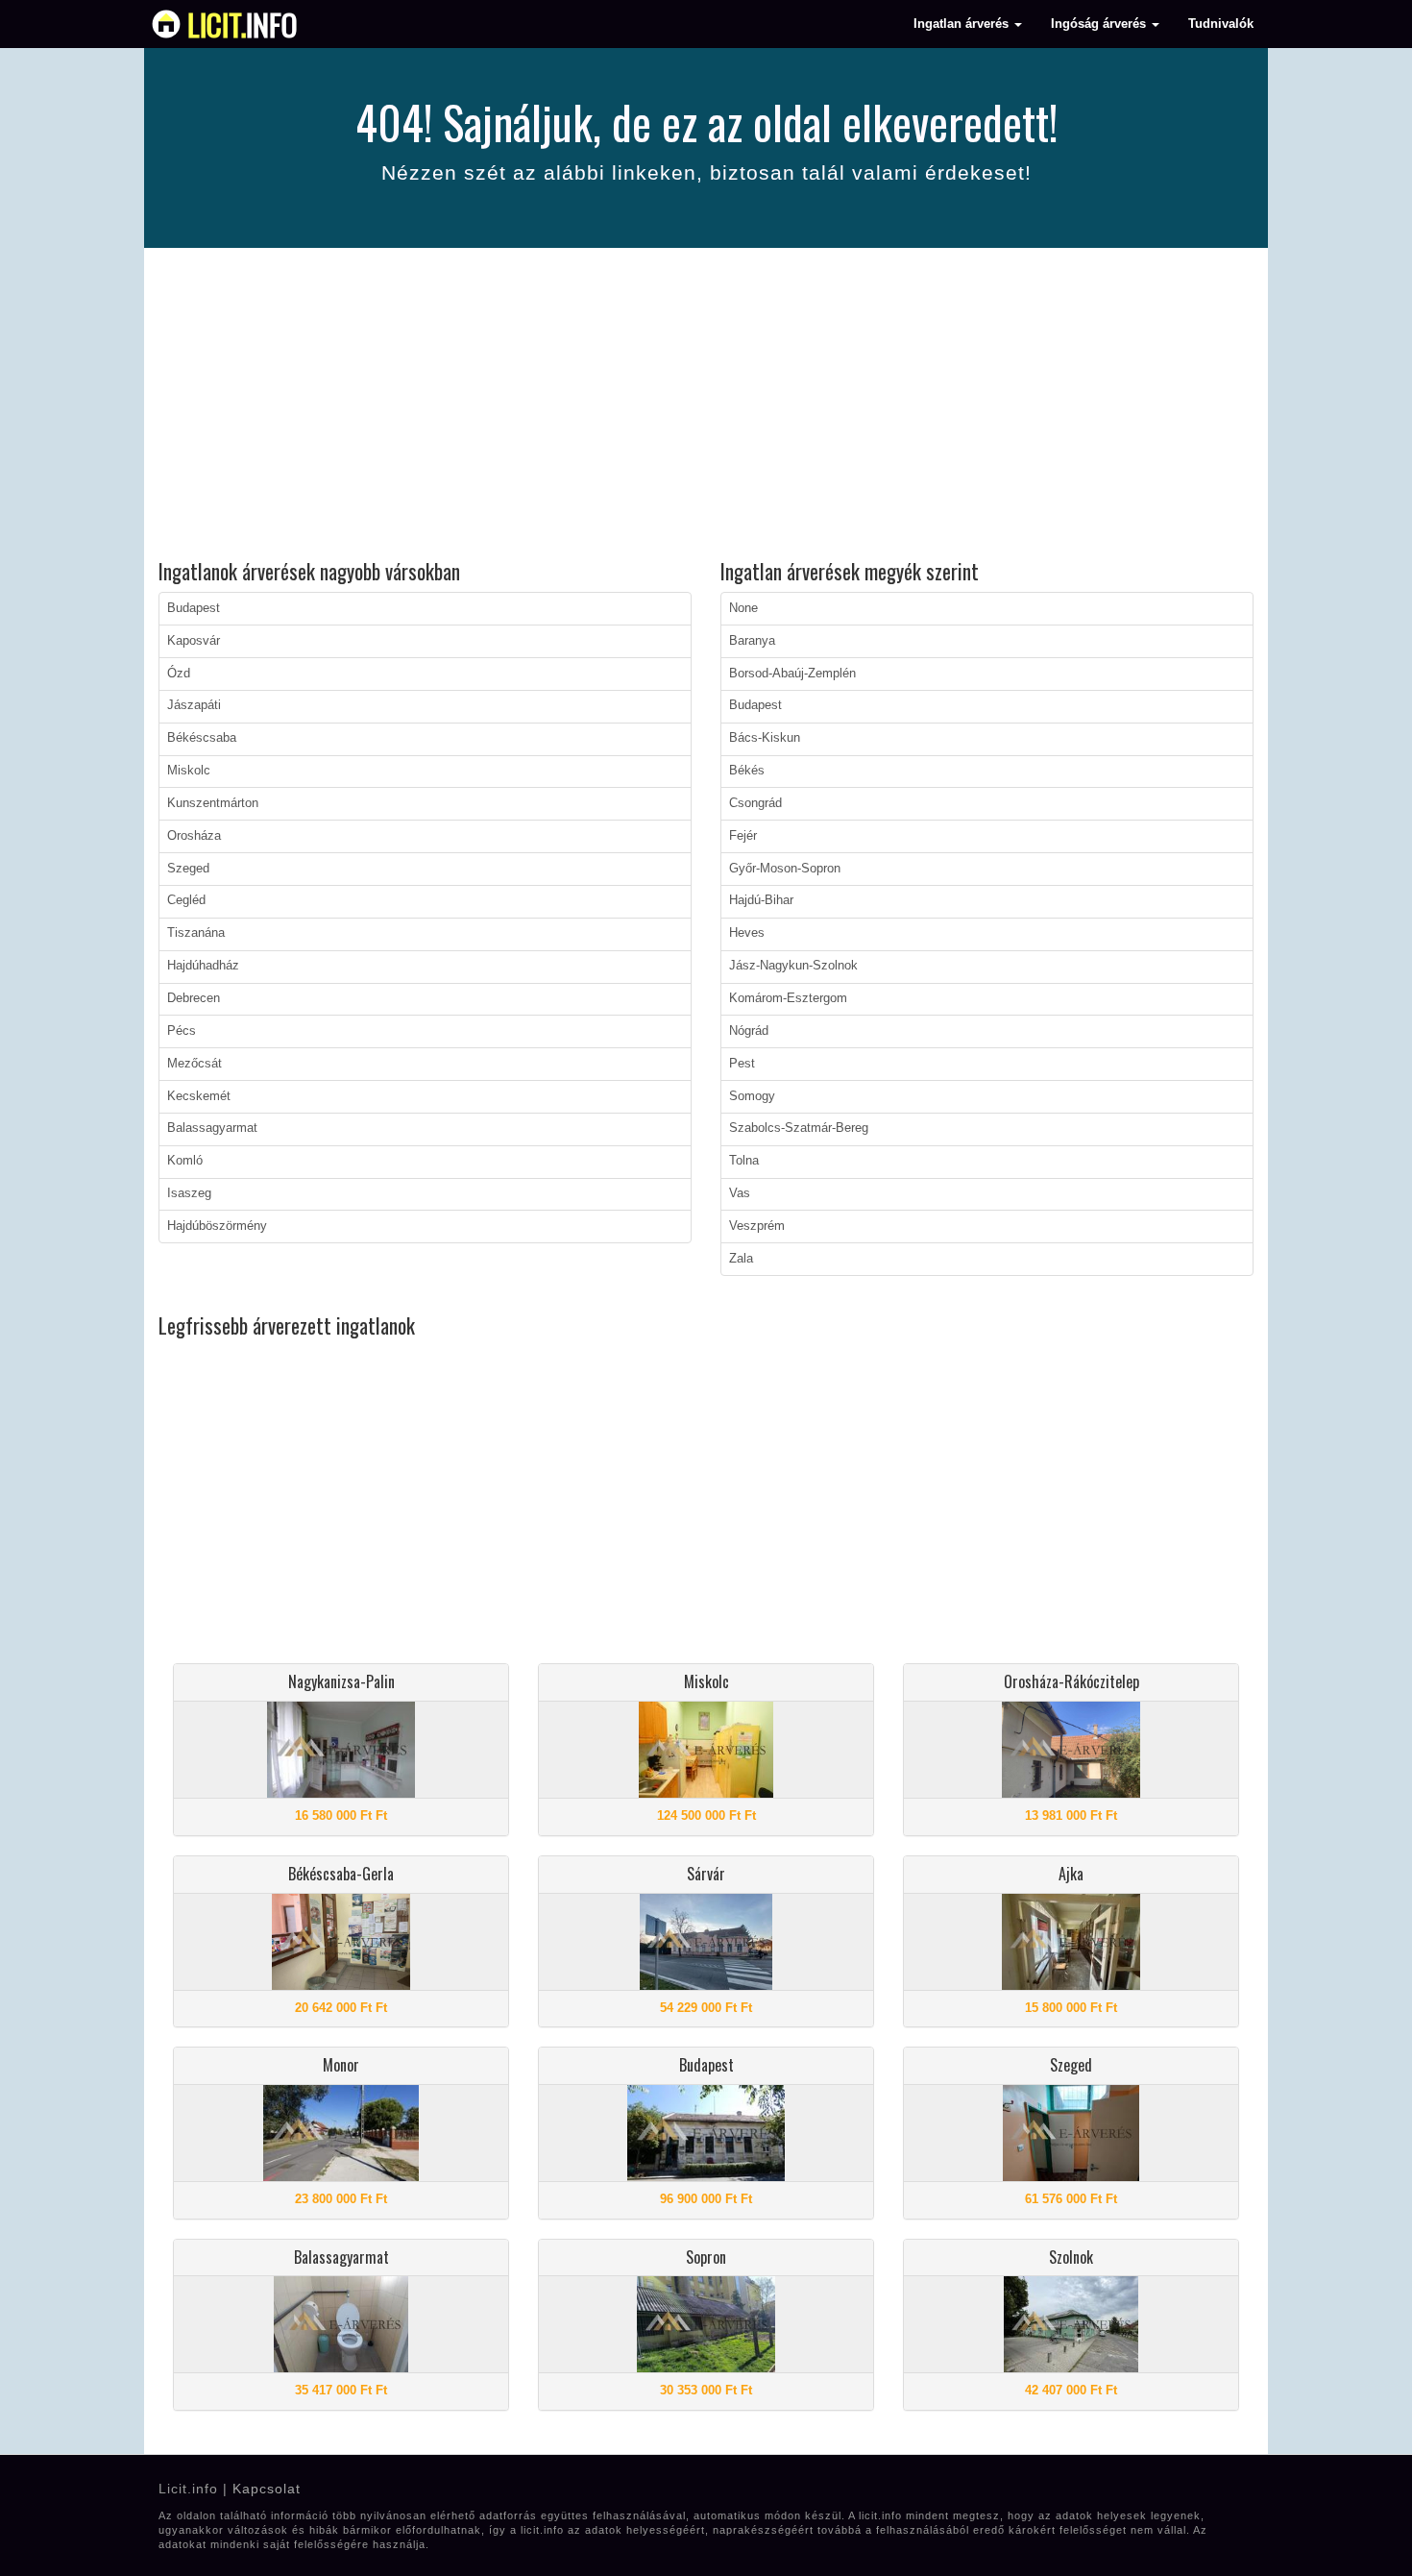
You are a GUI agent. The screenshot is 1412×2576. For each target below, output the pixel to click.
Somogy (752, 1096)
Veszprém (757, 1226)
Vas (740, 1193)
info (243, 24)
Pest (742, 1064)
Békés (747, 771)
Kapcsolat (267, 2489)
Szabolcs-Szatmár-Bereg (799, 1128)
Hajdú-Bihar (761, 900)
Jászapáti (194, 705)
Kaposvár (194, 641)
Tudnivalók (1221, 24)
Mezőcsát (195, 1064)
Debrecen (194, 998)
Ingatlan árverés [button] (963, 24)
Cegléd (186, 900)
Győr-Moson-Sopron (785, 869)
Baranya (752, 641)
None (743, 608)
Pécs (182, 1031)
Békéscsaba (202, 738)
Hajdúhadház (203, 966)
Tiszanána (196, 933)
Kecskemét (199, 1096)
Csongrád (755, 803)
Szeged (188, 869)
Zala (741, 1259)
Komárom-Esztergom (788, 998)
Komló (185, 1161)
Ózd (179, 674)
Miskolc (189, 771)
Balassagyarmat (212, 1128)
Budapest (194, 608)
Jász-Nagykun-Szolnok (793, 966)
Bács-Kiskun (765, 738)
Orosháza (194, 836)
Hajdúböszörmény (217, 1226)
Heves (747, 933)
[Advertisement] (706, 406)
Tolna (744, 1161)
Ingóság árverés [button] (1100, 24)
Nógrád (749, 1031)
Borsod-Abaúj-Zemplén (792, 674)
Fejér (743, 836)
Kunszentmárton (213, 803)
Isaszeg (189, 1193)
